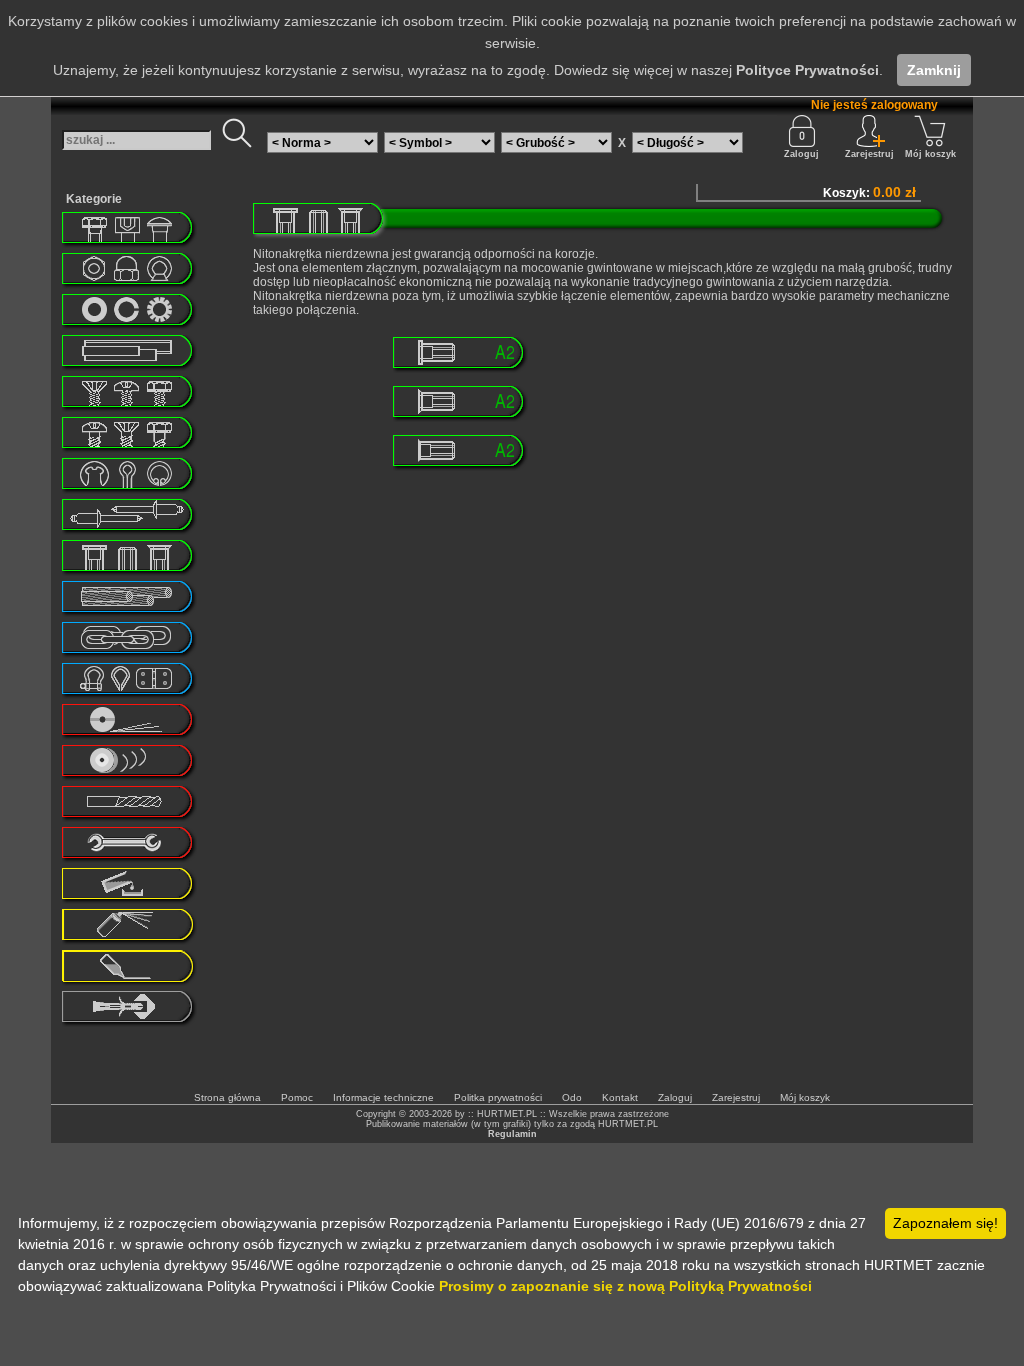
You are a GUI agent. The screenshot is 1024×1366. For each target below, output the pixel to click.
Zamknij (934, 70)
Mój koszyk (930, 154)
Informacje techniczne (383, 1097)
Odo (572, 1097)
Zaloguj (801, 154)
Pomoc (297, 1097)
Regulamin (512, 1134)
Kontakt (620, 1097)
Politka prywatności (498, 1097)
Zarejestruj (736, 1097)
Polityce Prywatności (807, 70)
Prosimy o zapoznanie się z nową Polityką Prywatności (625, 1286)
